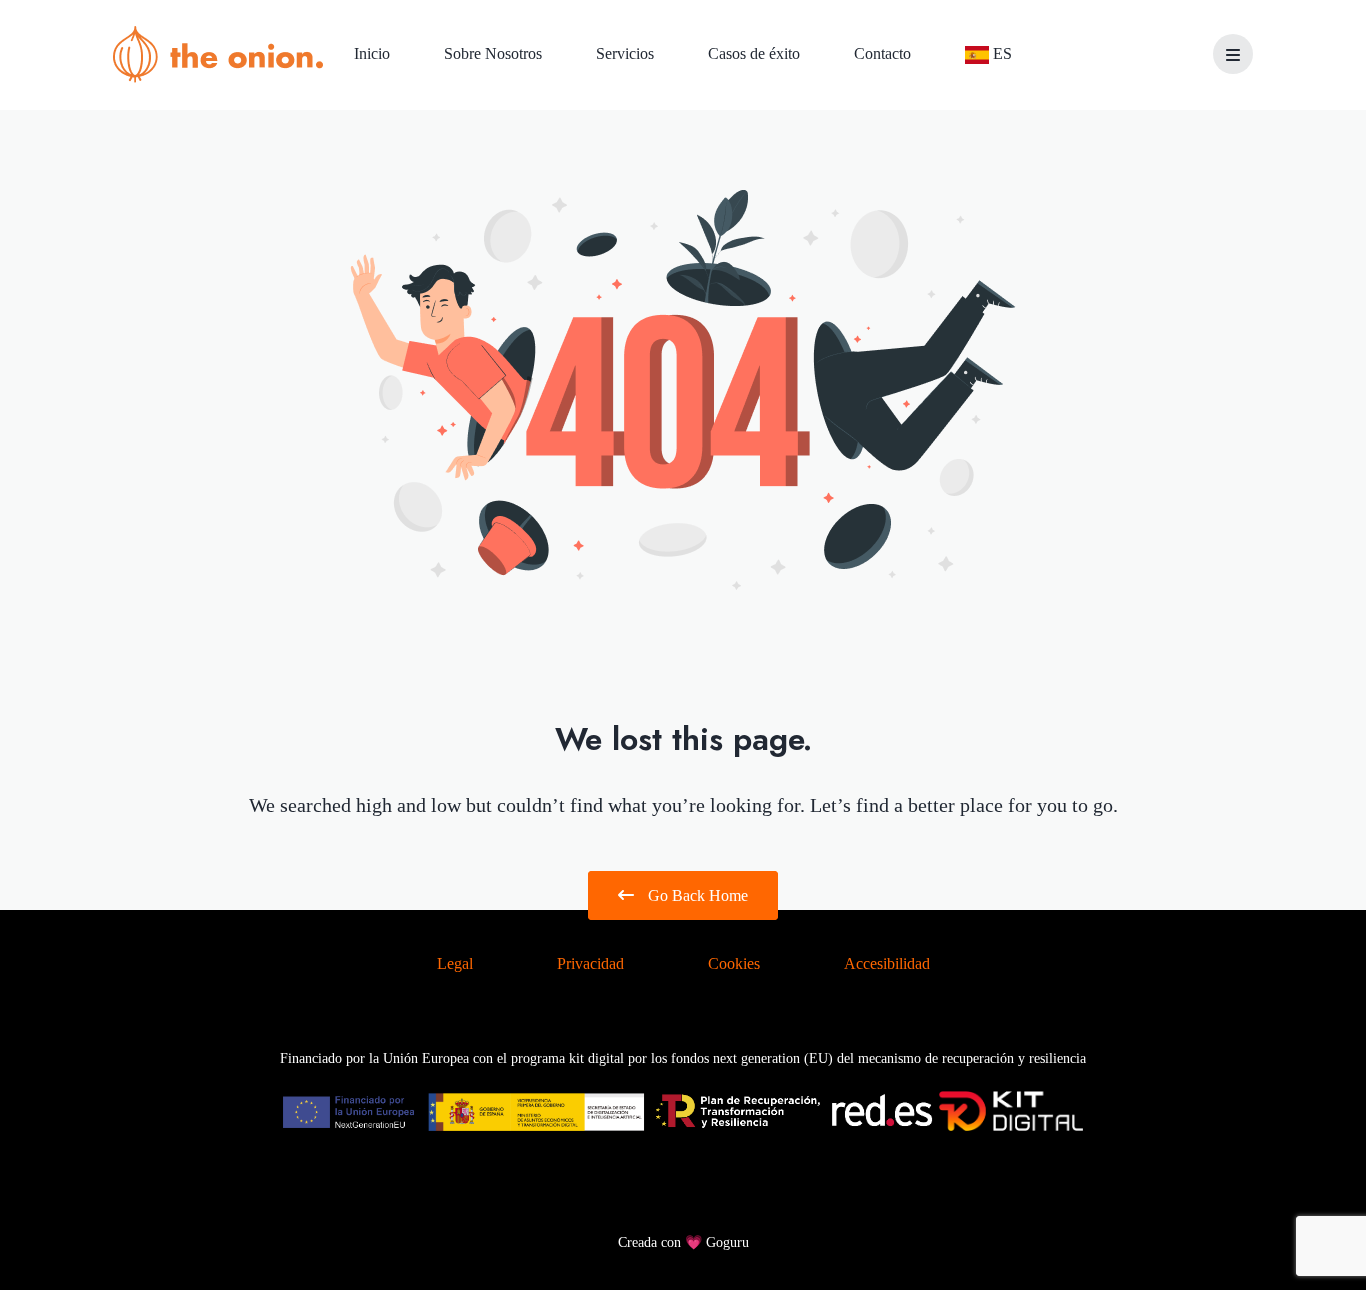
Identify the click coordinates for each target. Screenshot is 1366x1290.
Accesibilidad (887, 963)
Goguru (727, 1242)
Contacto (884, 53)
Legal (455, 963)
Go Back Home (696, 895)
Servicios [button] (627, 53)
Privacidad (590, 963)
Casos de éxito (756, 53)
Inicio (374, 53)
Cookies (734, 963)
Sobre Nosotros (495, 53)
